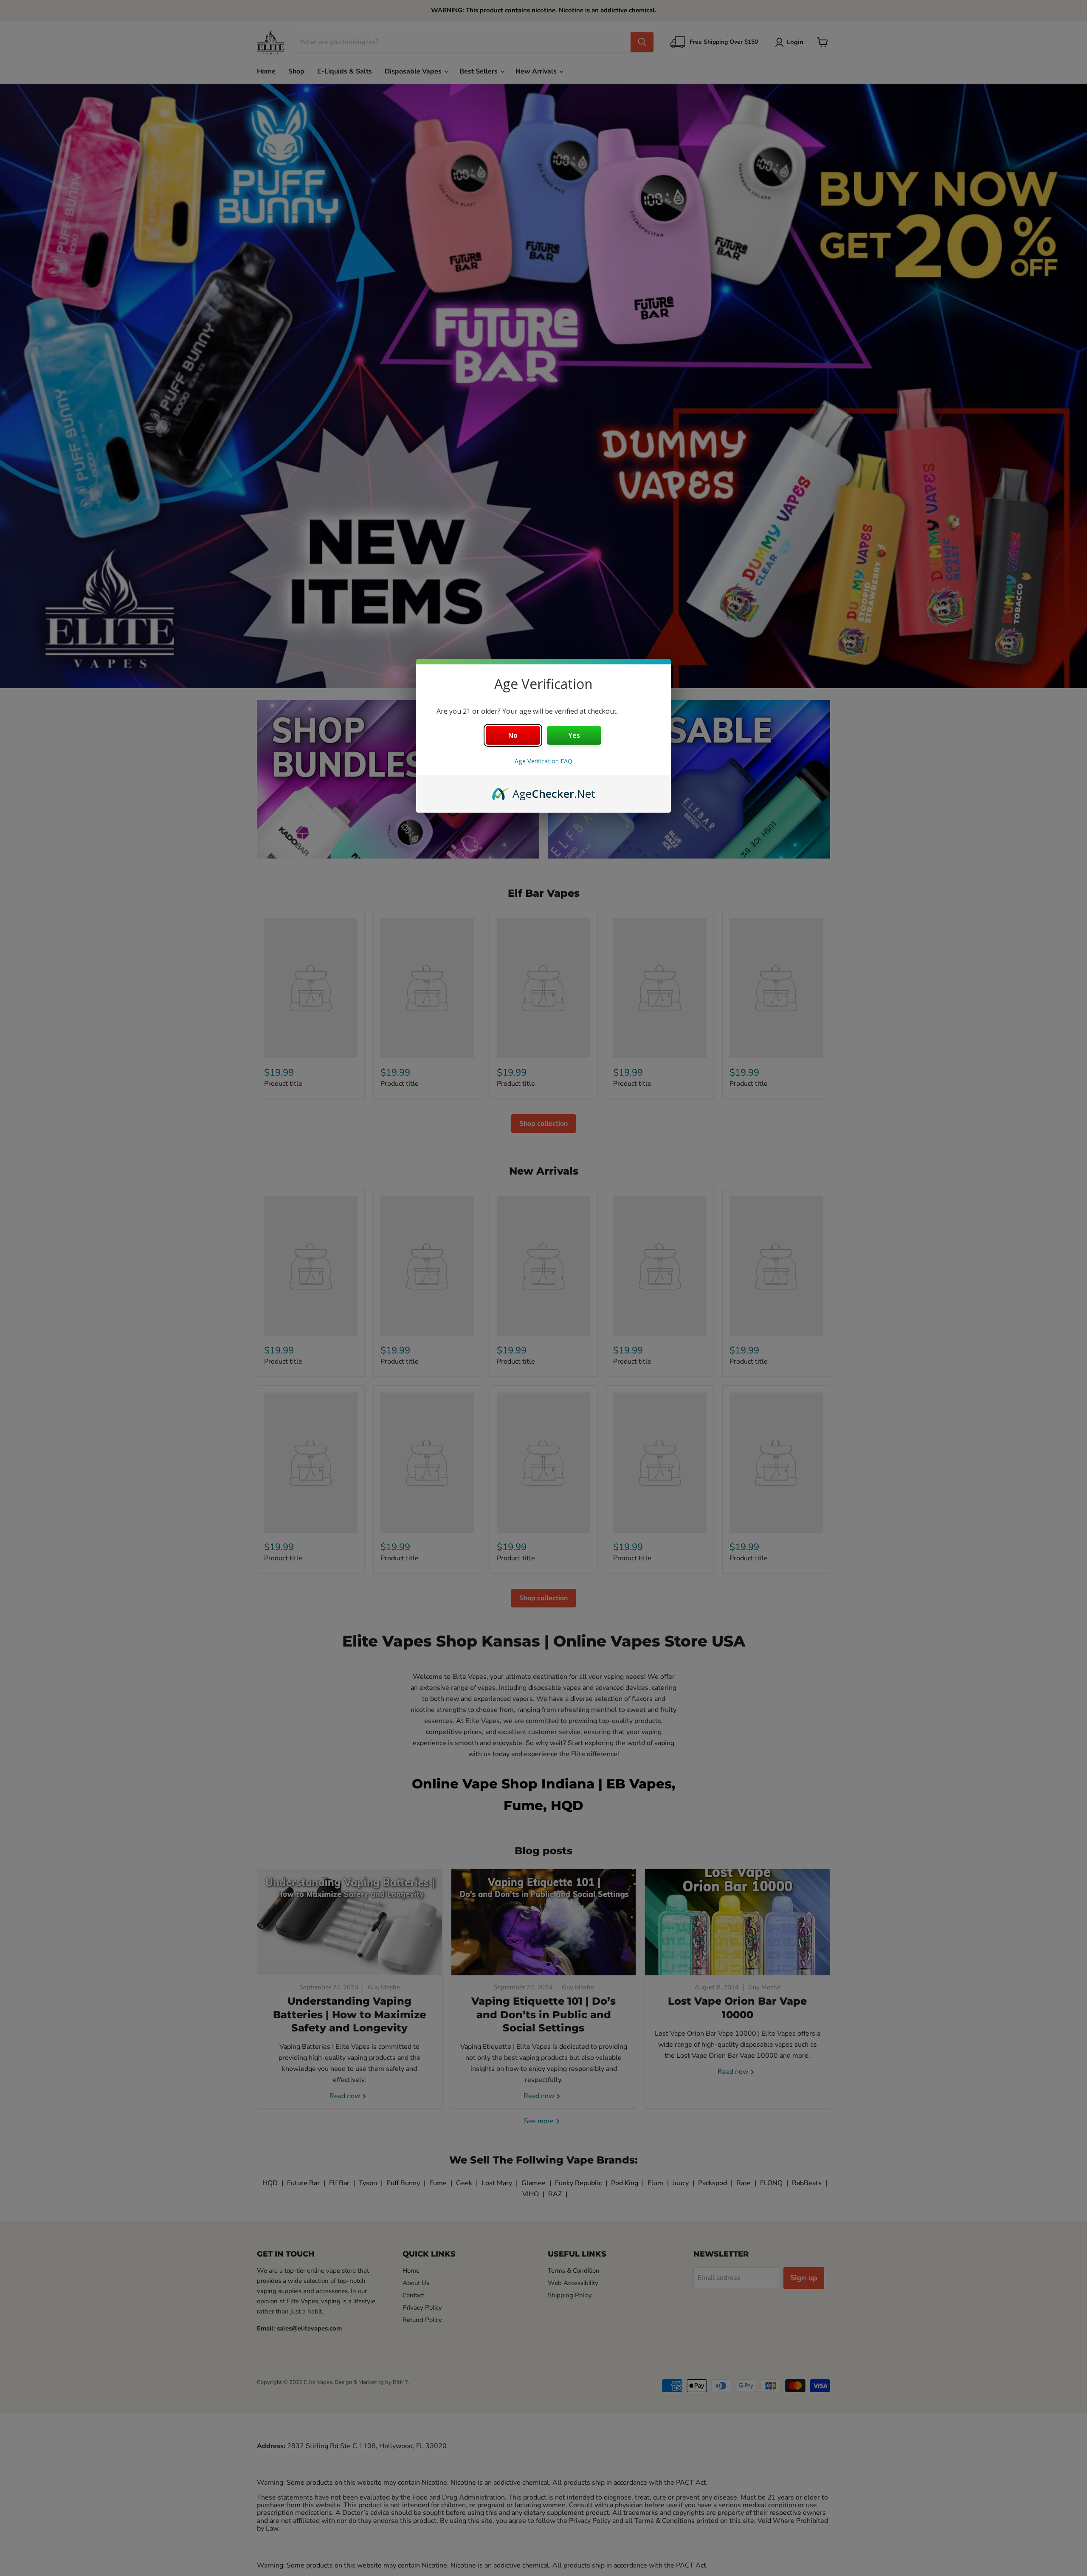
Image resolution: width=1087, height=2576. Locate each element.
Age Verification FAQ (543, 761)
